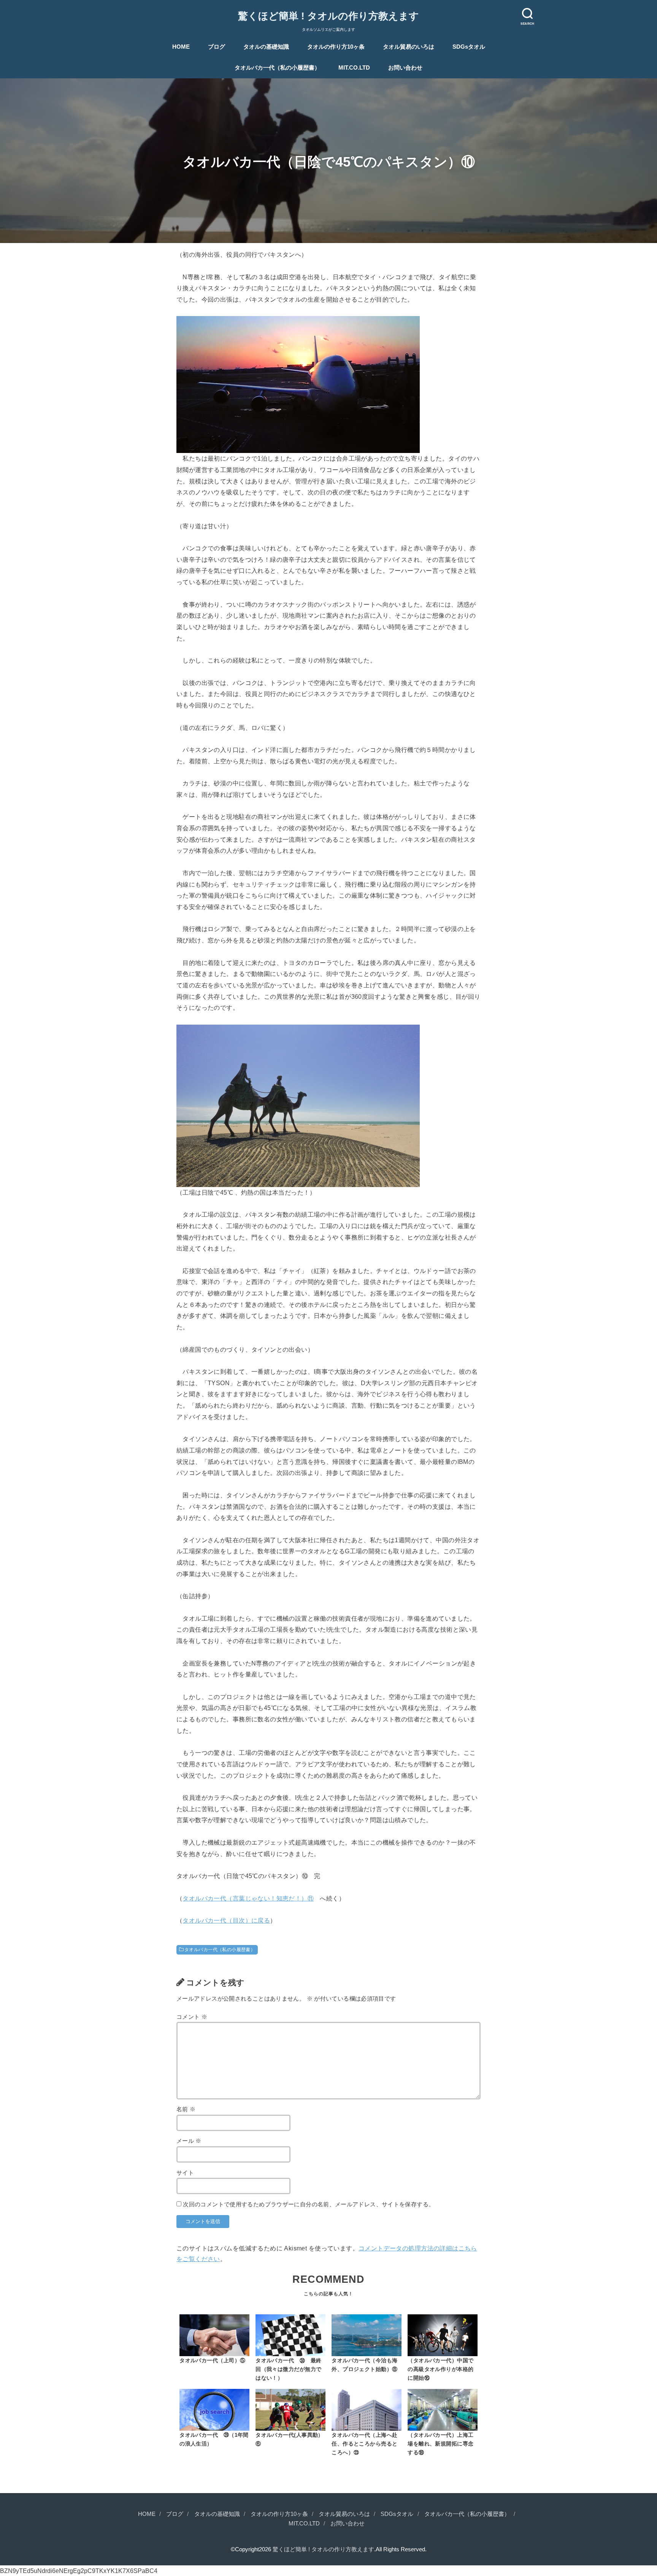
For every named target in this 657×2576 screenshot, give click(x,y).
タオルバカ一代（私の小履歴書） (277, 68)
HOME (181, 47)
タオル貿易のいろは (409, 47)
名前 (186, 2109)
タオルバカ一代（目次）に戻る (226, 1920)
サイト (185, 2173)
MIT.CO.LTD (354, 68)
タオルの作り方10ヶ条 (336, 47)
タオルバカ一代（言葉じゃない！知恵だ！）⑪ (248, 1898)
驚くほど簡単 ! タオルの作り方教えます (328, 16)
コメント (192, 2017)
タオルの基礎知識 (266, 47)
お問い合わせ (405, 68)
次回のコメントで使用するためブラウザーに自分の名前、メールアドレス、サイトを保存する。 (309, 2204)
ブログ (217, 47)
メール (189, 2141)
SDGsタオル (469, 47)
